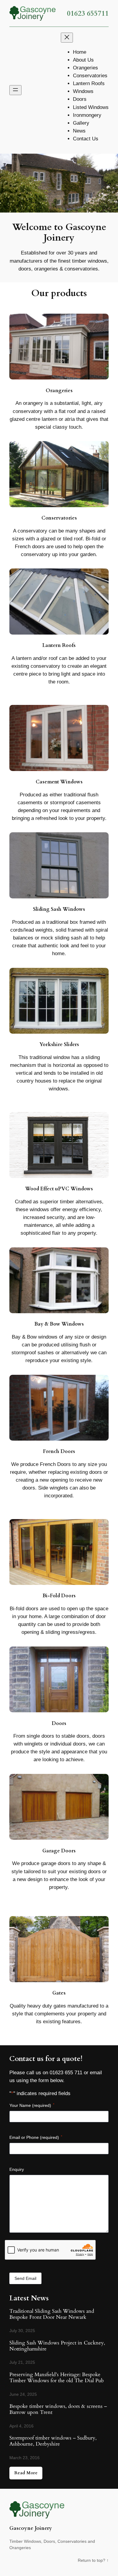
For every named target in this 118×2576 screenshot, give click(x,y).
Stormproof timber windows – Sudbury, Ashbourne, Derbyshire (53, 2441)
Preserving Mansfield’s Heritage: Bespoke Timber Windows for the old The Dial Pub (57, 2378)
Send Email (25, 2278)
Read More (26, 2473)
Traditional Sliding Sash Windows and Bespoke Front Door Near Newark (52, 2314)
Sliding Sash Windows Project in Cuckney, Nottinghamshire (57, 2346)
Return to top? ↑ (93, 2560)
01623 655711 (88, 13)
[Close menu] (67, 38)
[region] (59, 183)
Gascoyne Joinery (31, 2528)
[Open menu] (15, 90)
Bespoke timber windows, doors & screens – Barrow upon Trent (58, 2409)
